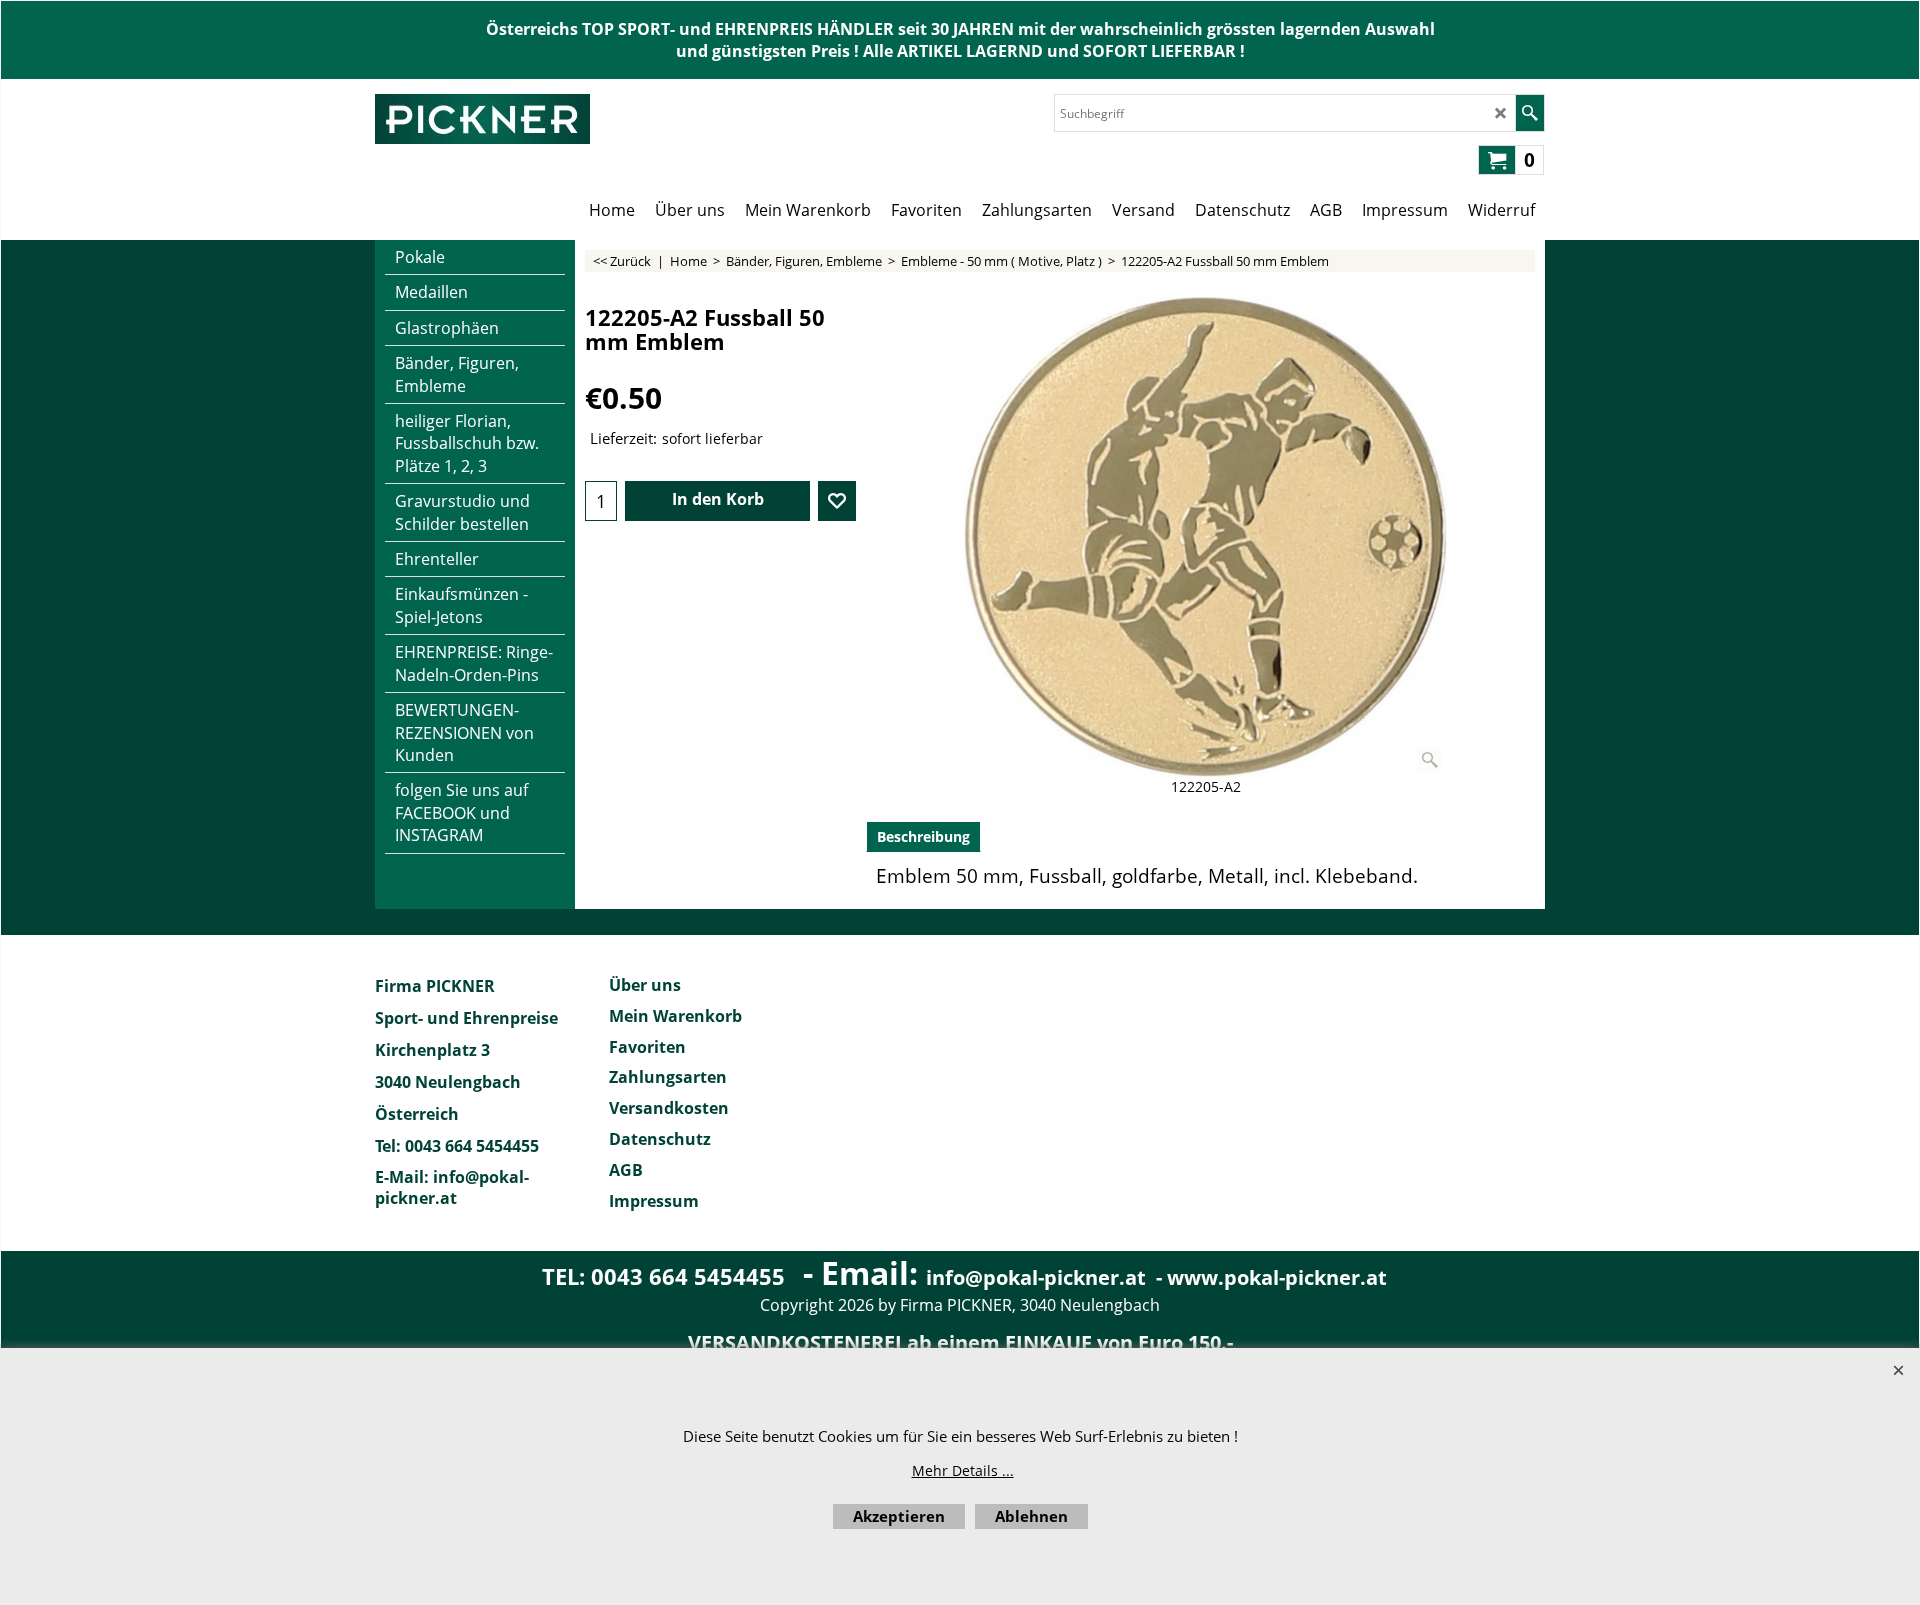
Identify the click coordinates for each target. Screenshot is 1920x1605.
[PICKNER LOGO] (482, 119)
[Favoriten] (837, 501)
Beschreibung (923, 836)
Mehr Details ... (963, 1470)
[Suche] (1529, 113)
